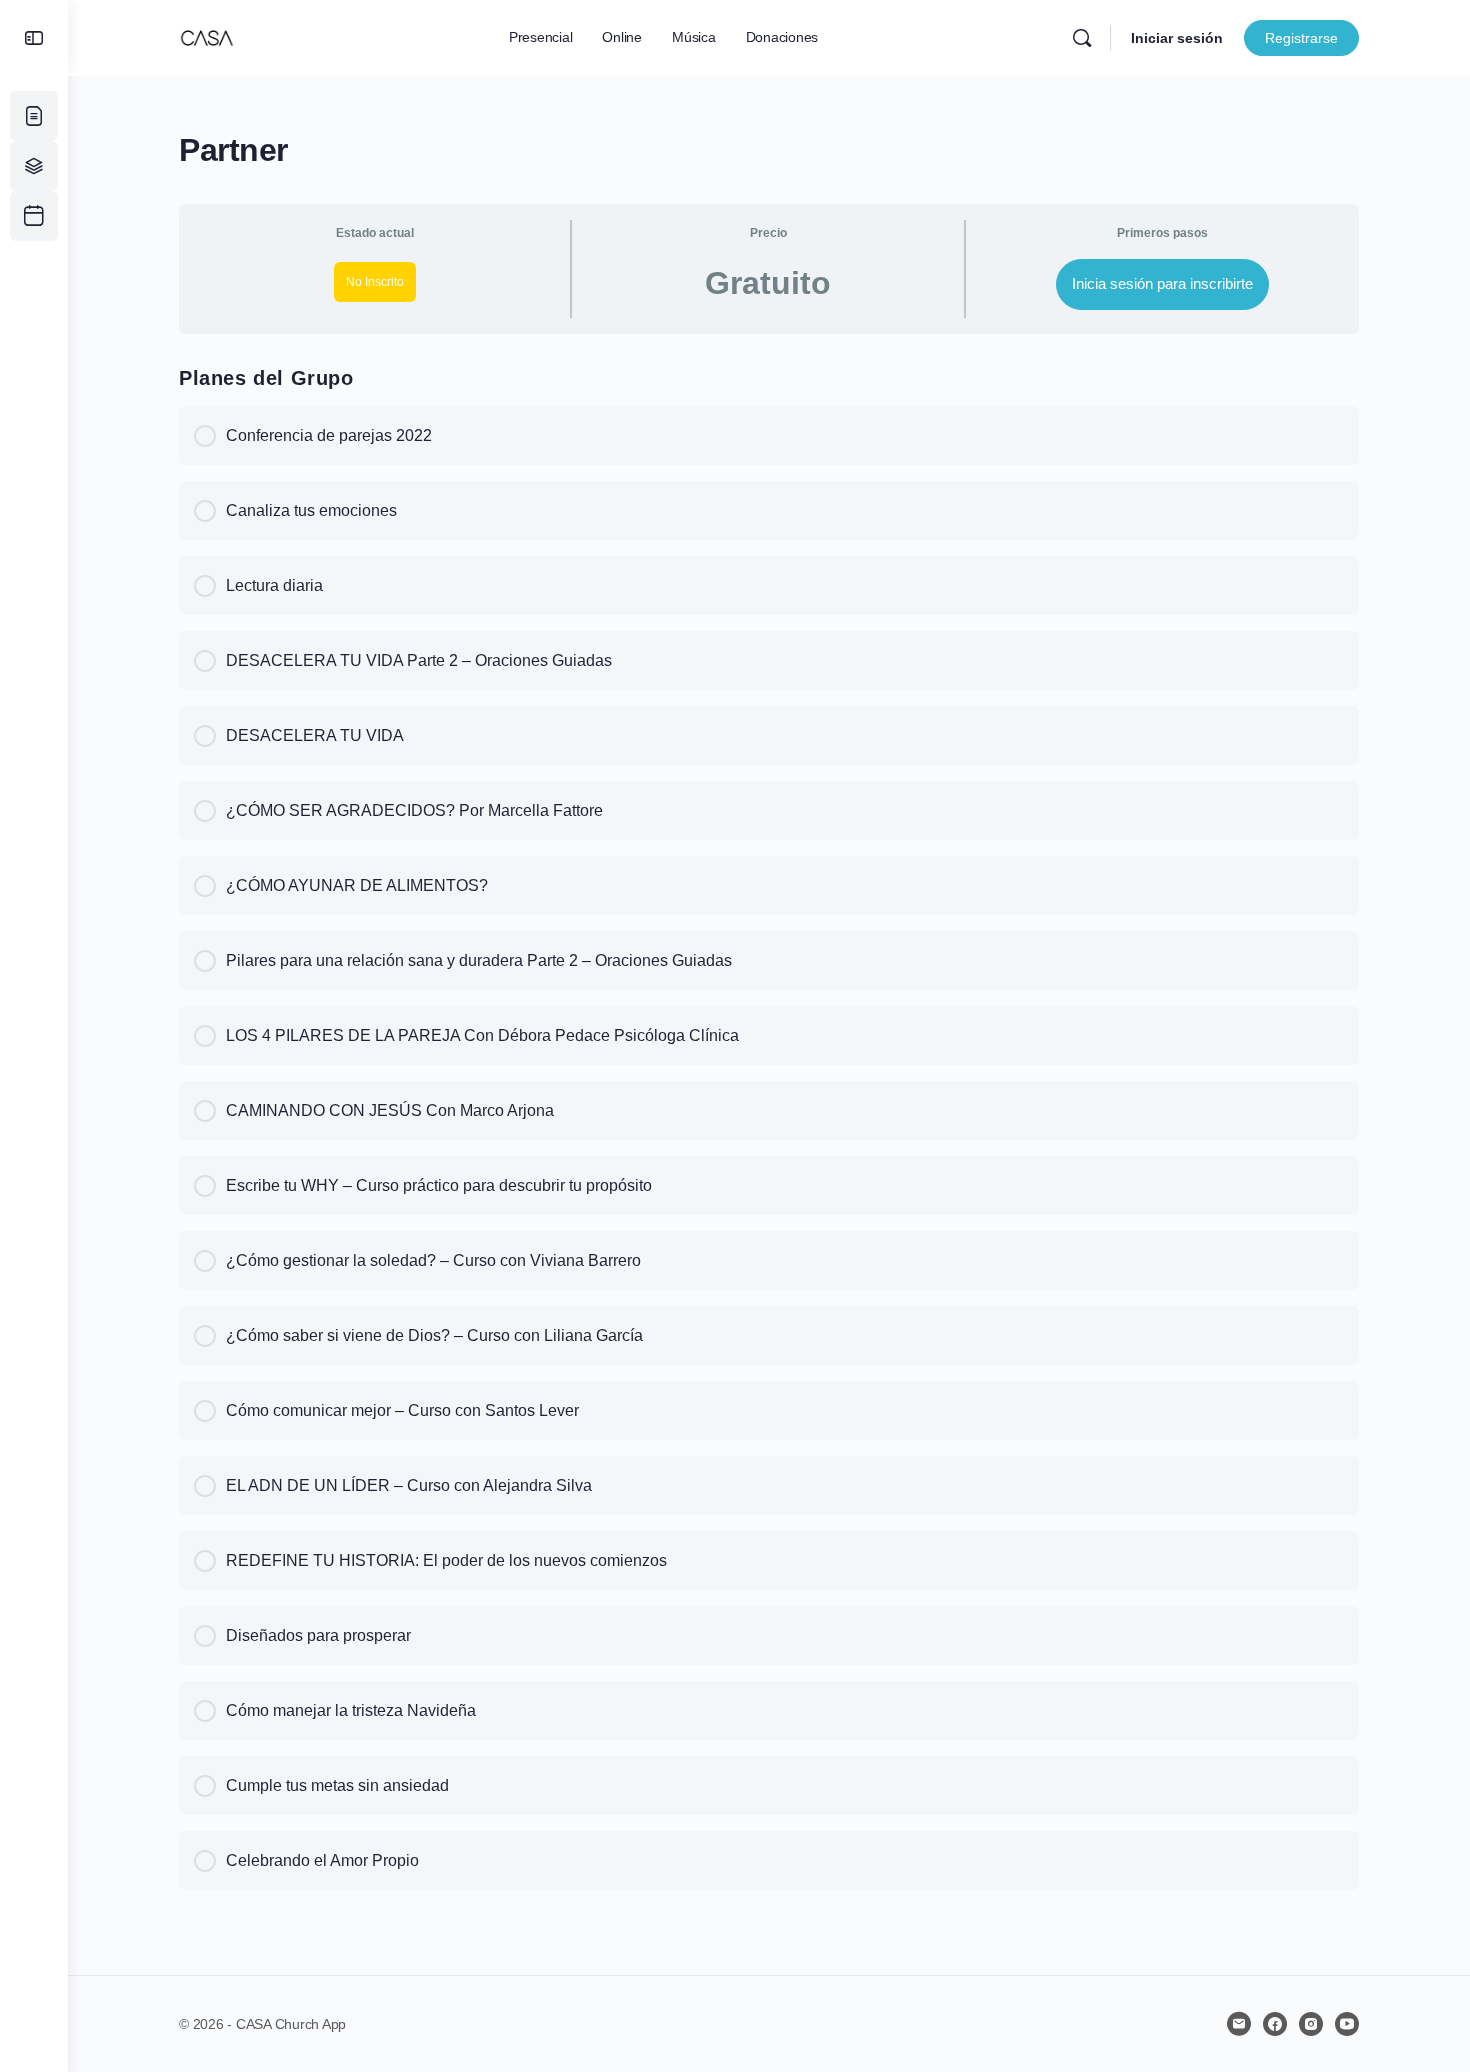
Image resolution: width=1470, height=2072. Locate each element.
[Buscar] (1082, 38)
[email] (1239, 2024)
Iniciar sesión (1177, 38)
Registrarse (1301, 38)
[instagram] (1311, 2024)
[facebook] (1275, 2024)
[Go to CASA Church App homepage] (207, 35)
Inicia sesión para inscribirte (1162, 283)
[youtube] (1347, 2024)
